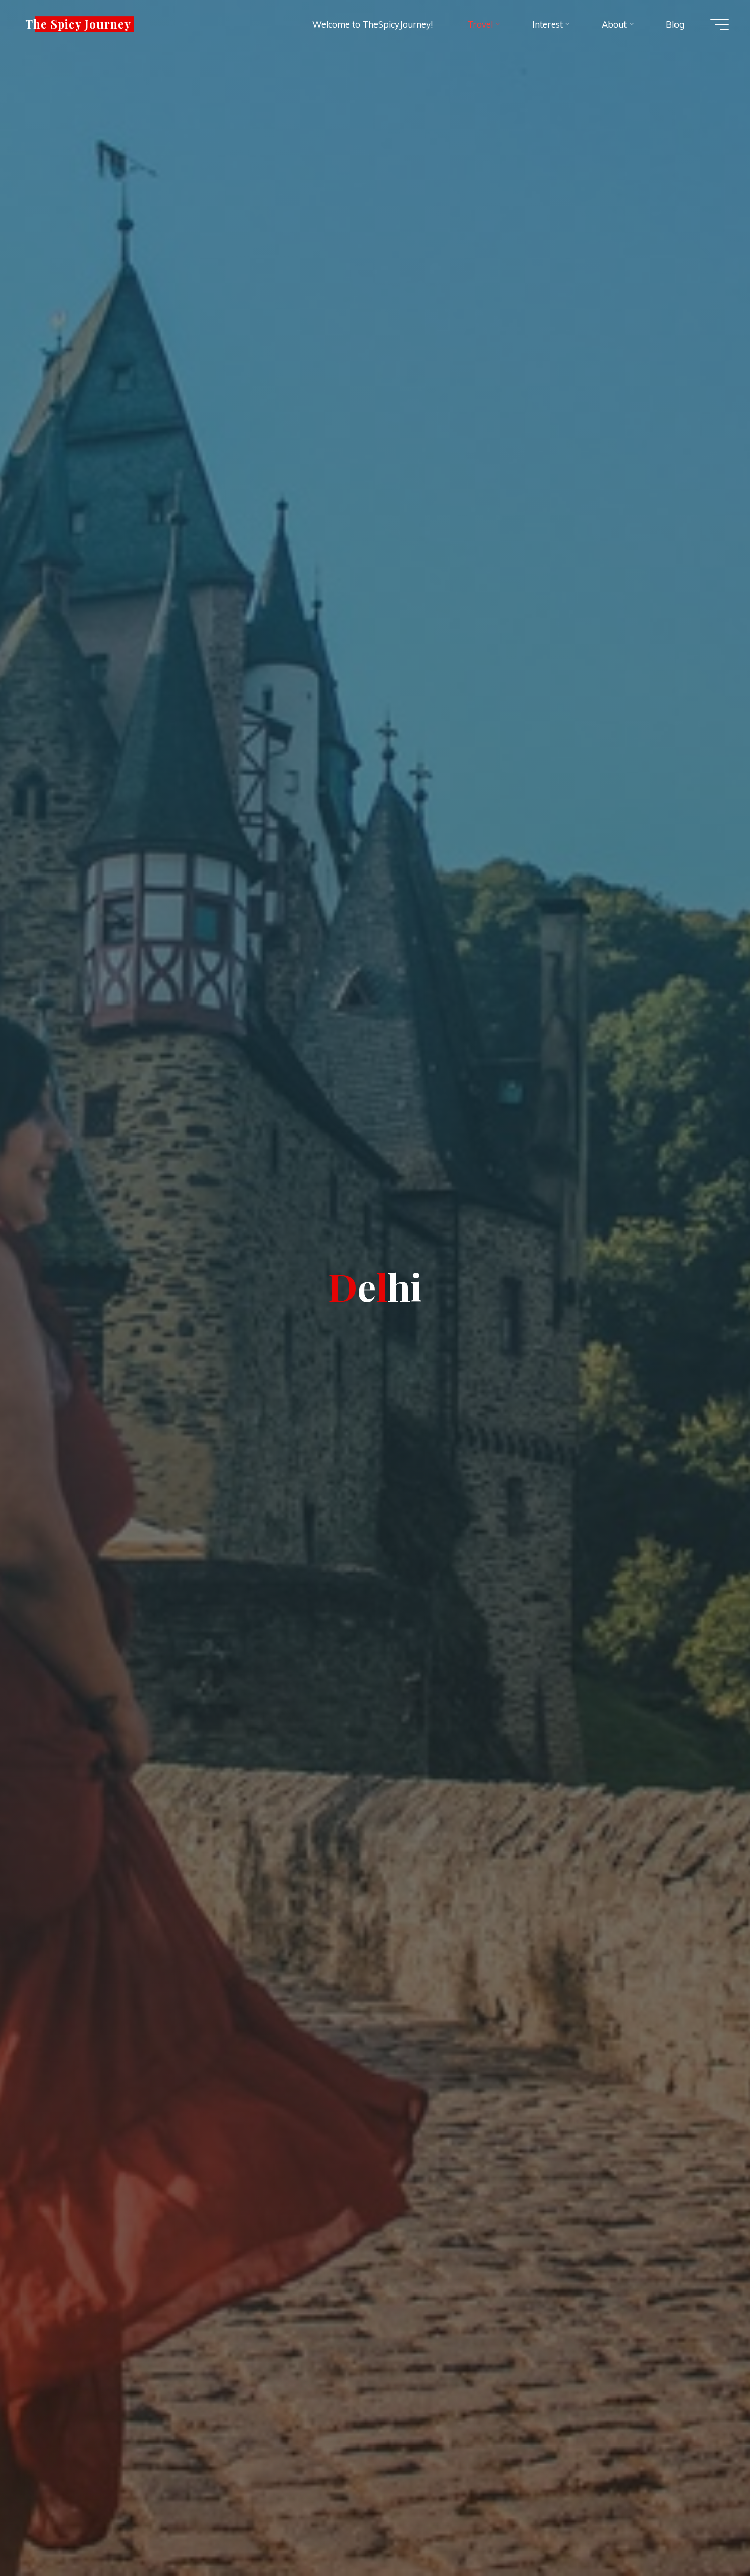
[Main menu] (719, 24)
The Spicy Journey (78, 24)
